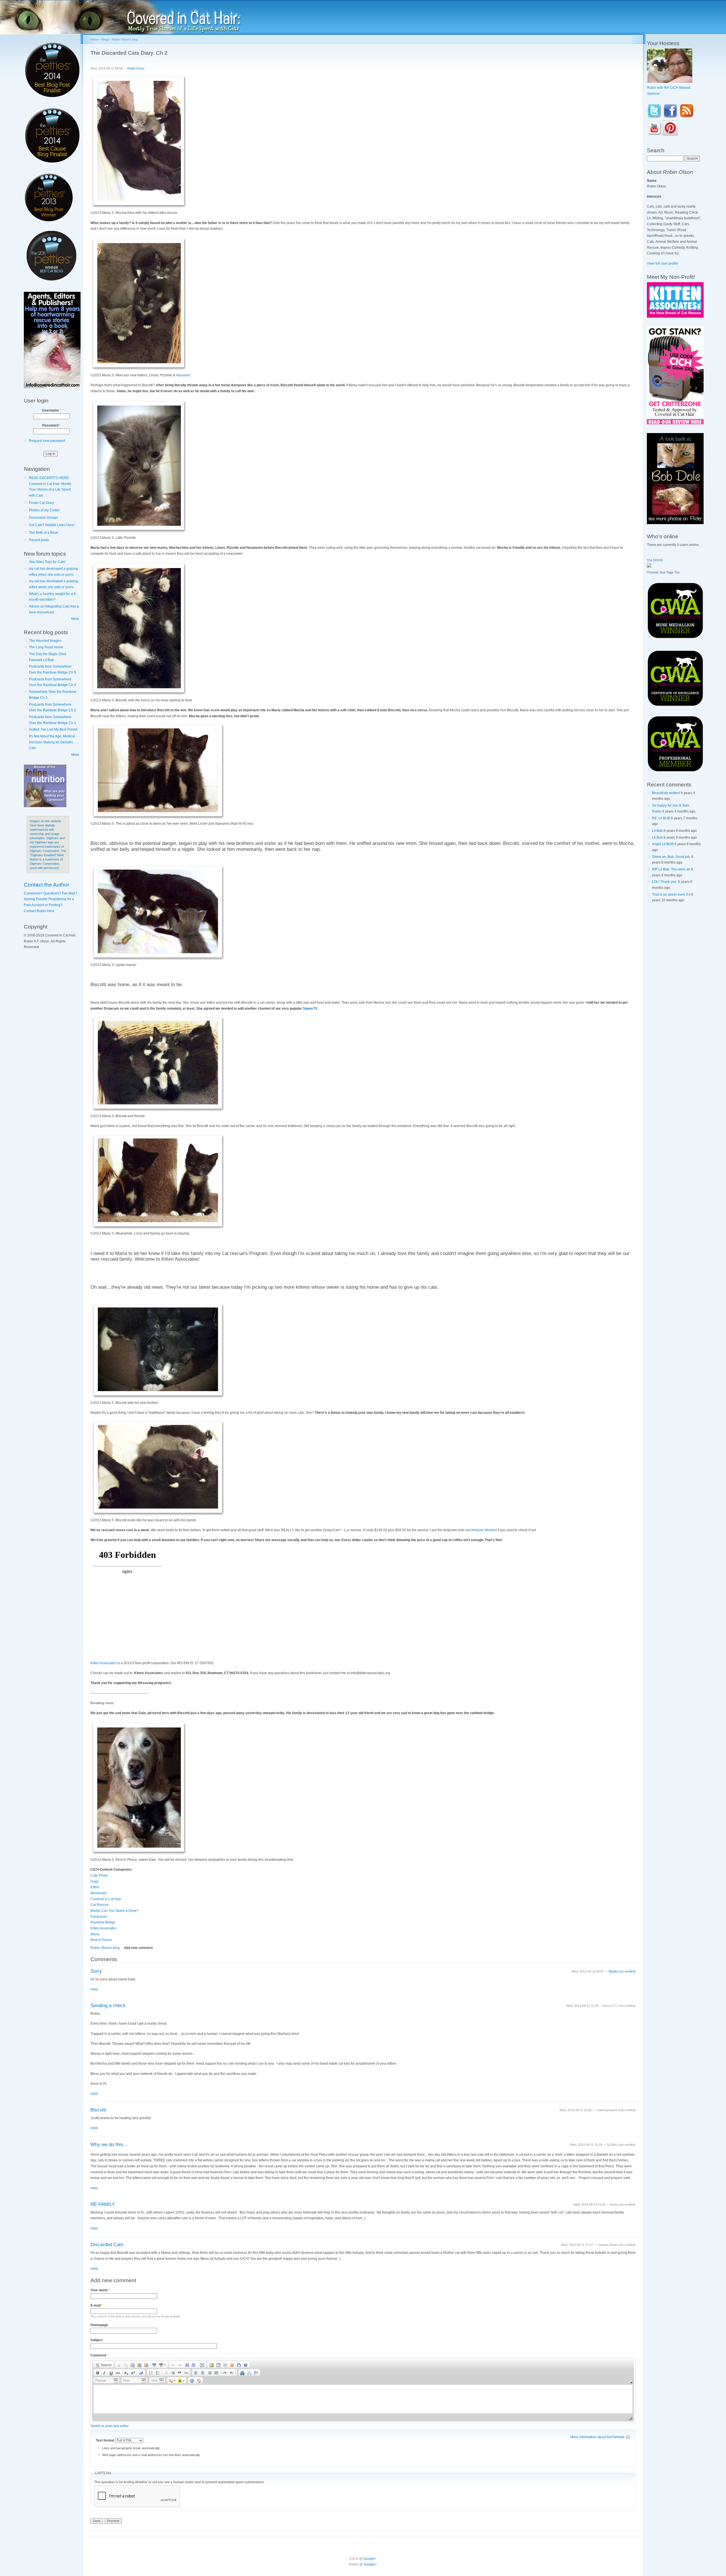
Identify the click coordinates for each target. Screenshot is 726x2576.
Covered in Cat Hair (106, 1899)
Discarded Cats (107, 2245)
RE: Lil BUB (661, 818)
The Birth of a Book (44, 533)
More (75, 619)
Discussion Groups (44, 518)
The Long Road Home (46, 647)
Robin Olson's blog (125, 39)
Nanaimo (183, 375)
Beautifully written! (666, 793)
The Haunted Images (45, 641)
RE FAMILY (103, 2204)
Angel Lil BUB (663, 844)
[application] (363, 2391)
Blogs (105, 39)
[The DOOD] (649, 566)
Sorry (96, 1971)
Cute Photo (99, 1875)
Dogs (95, 1881)
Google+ (370, 2559)
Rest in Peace (101, 1940)
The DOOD (655, 560)
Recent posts (39, 540)
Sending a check (108, 2006)
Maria (95, 1934)
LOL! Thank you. (665, 882)
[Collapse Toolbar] (631, 2382)
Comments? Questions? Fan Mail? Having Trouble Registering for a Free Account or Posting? (50, 899)
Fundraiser (99, 1917)
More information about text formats (597, 2437)
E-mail (97, 2305)
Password (51, 425)
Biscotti (98, 2110)
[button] (104, 2364)
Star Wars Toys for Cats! (47, 562)
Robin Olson (136, 68)
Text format (105, 2440)
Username (52, 410)
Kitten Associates (104, 1663)
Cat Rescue (100, 1905)
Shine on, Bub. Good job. (671, 857)
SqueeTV (310, 1009)
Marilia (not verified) (622, 1971)
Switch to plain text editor (110, 2426)
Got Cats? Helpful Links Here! (52, 525)
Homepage (99, 2325)
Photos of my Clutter (44, 510)
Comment (100, 2355)
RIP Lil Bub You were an (671, 869)
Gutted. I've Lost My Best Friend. (53, 729)
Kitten (95, 1887)
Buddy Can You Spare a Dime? (115, 1911)
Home (95, 39)
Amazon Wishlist (484, 1530)
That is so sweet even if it (671, 894)
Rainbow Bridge (103, 1922)
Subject (97, 2340)
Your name (100, 2290)
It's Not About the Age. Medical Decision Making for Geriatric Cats (52, 742)
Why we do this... (109, 2144)
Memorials (99, 1893)
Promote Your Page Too (663, 572)
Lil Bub (657, 831)
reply (94, 1989)
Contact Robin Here (39, 911)
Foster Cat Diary (41, 503)
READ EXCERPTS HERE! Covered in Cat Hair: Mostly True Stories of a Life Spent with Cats (50, 487)
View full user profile (662, 263)
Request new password (47, 441)
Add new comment (138, 1948)
